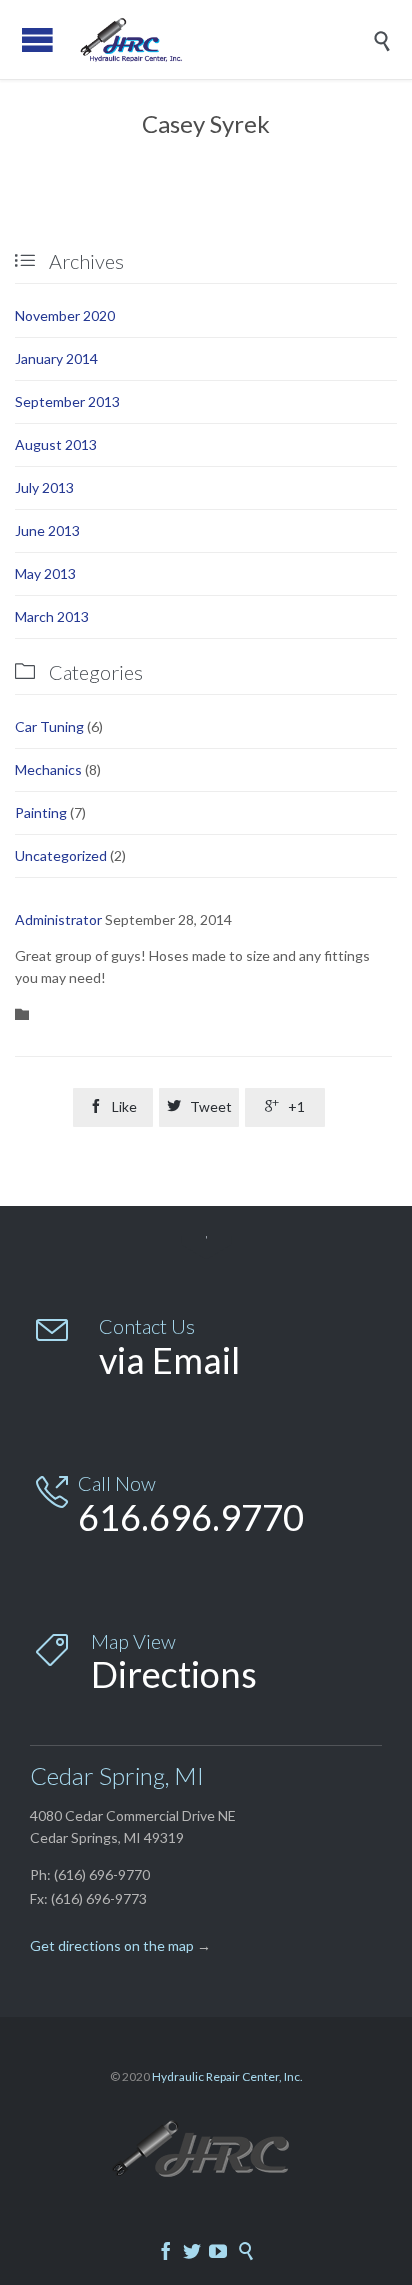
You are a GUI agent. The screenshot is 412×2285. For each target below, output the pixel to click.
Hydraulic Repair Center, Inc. (227, 2076)
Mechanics (48, 769)
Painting (41, 812)
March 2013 (52, 616)
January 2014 (56, 358)
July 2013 (44, 487)
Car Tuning (49, 726)
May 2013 (45, 573)
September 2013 (67, 401)
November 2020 (65, 315)
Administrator (58, 919)
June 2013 (47, 530)
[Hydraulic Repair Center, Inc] (221, 39)
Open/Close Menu (37, 39)
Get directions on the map (112, 1945)
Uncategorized (61, 855)
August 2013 (56, 444)
